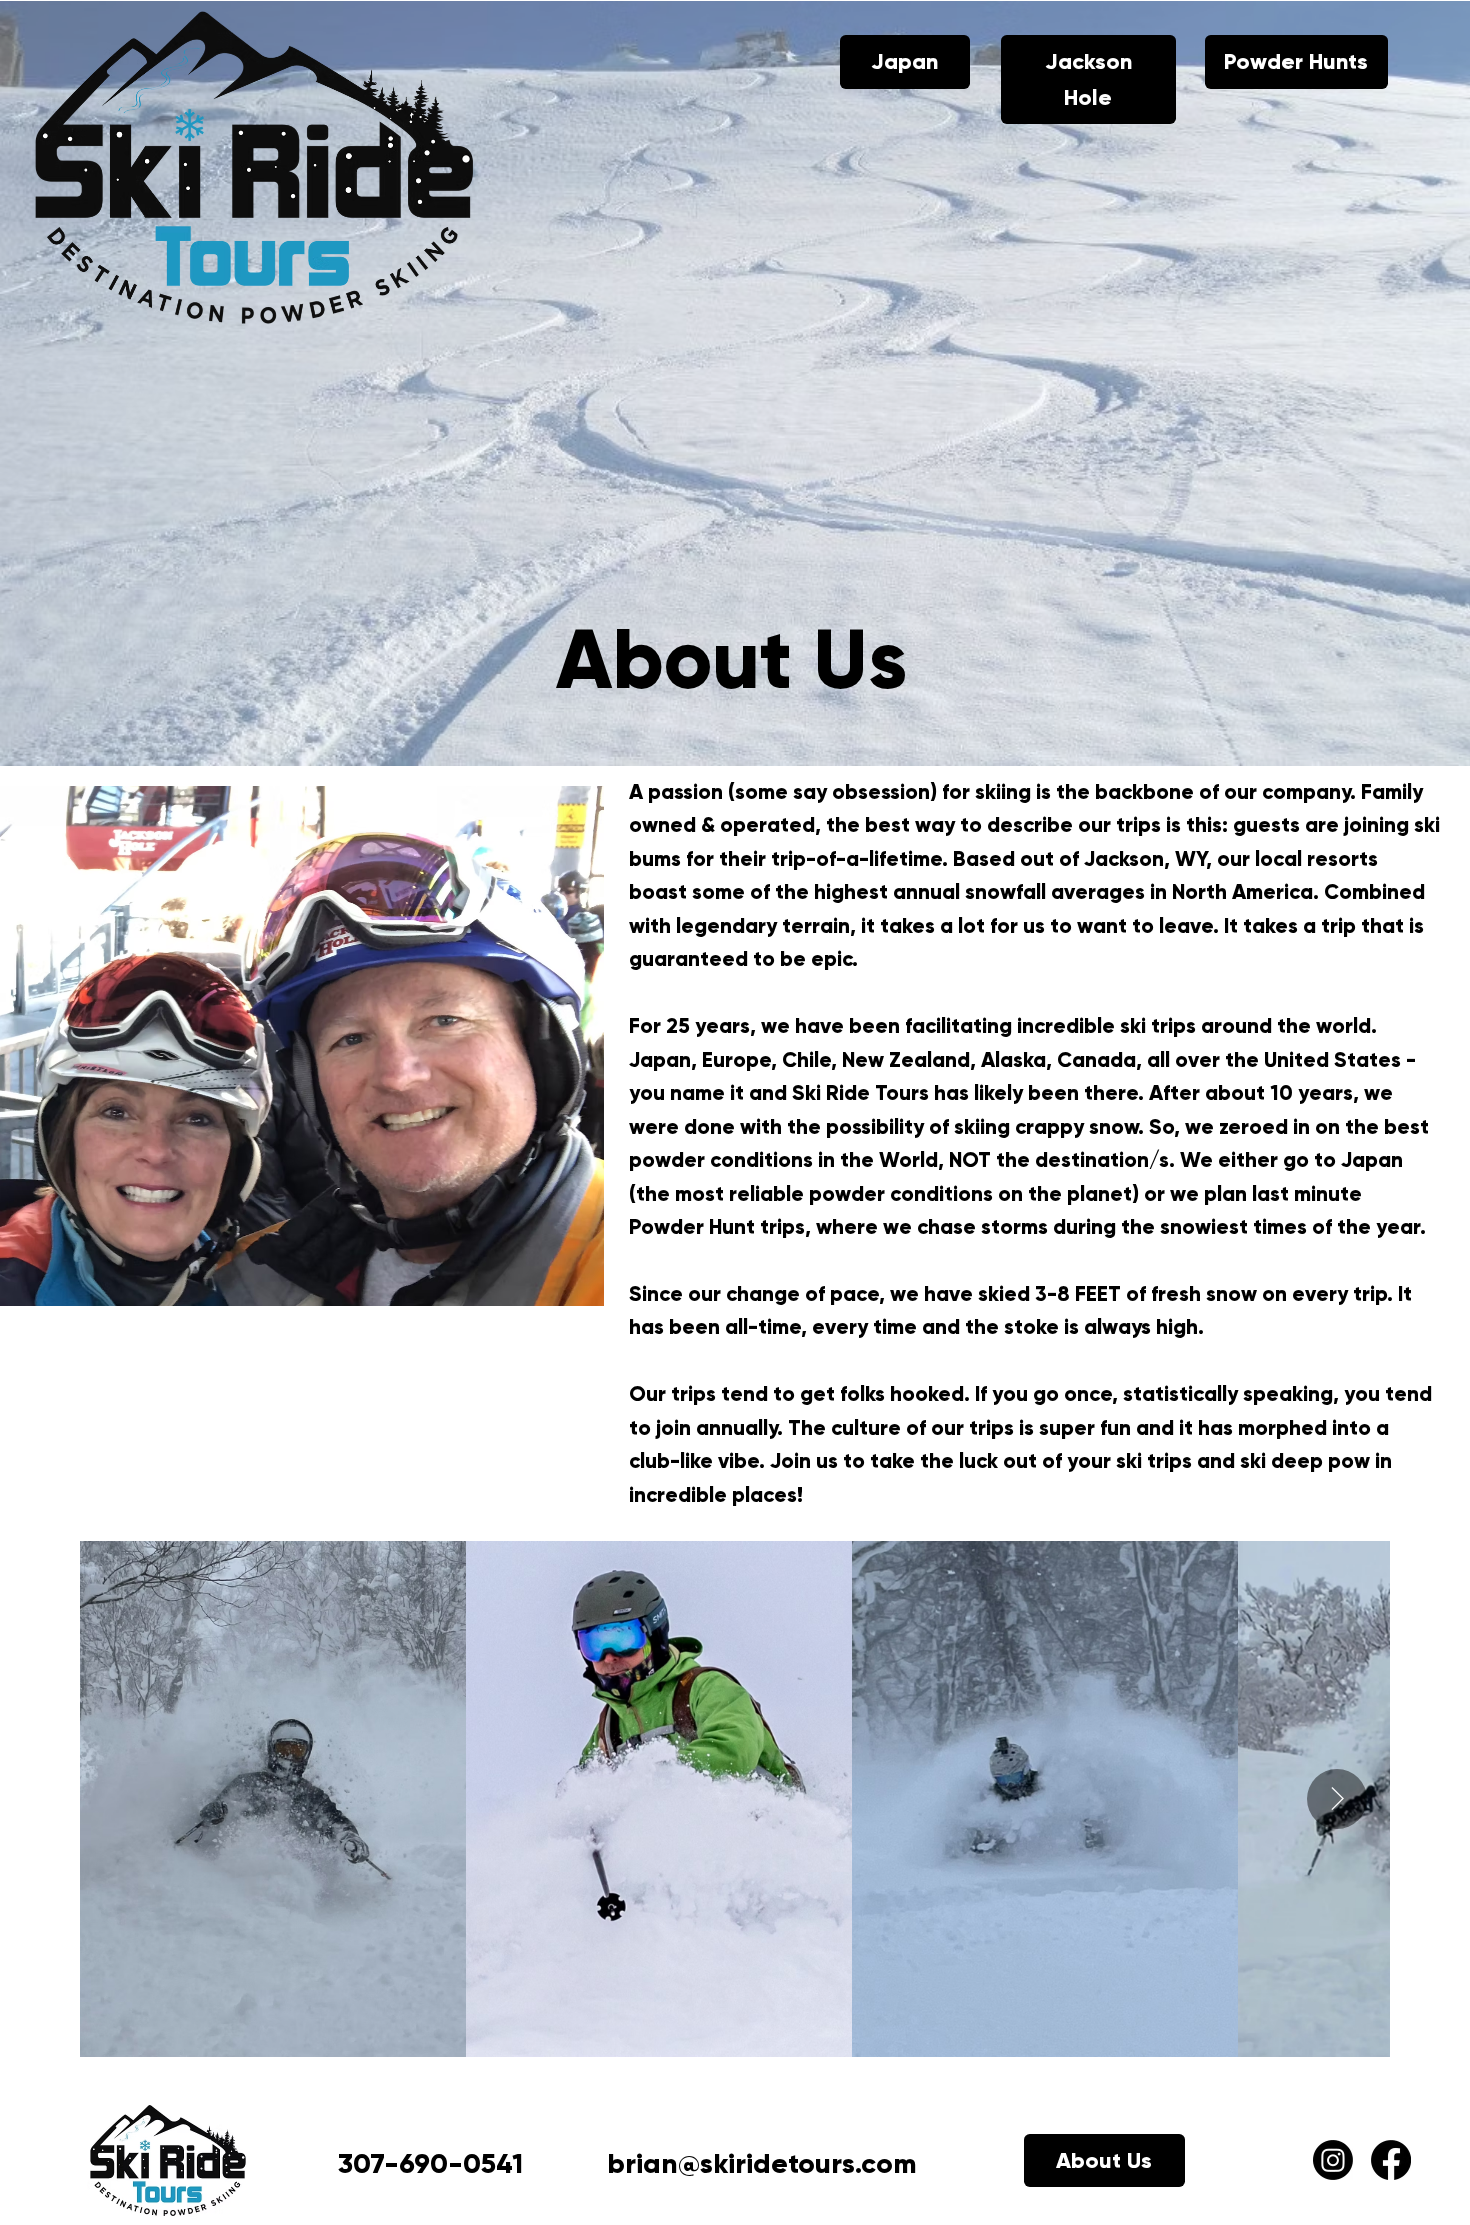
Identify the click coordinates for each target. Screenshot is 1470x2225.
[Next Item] (1337, 1799)
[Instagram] (1333, 2160)
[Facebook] (1391, 2160)
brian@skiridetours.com (762, 2163)
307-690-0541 (430, 2163)
